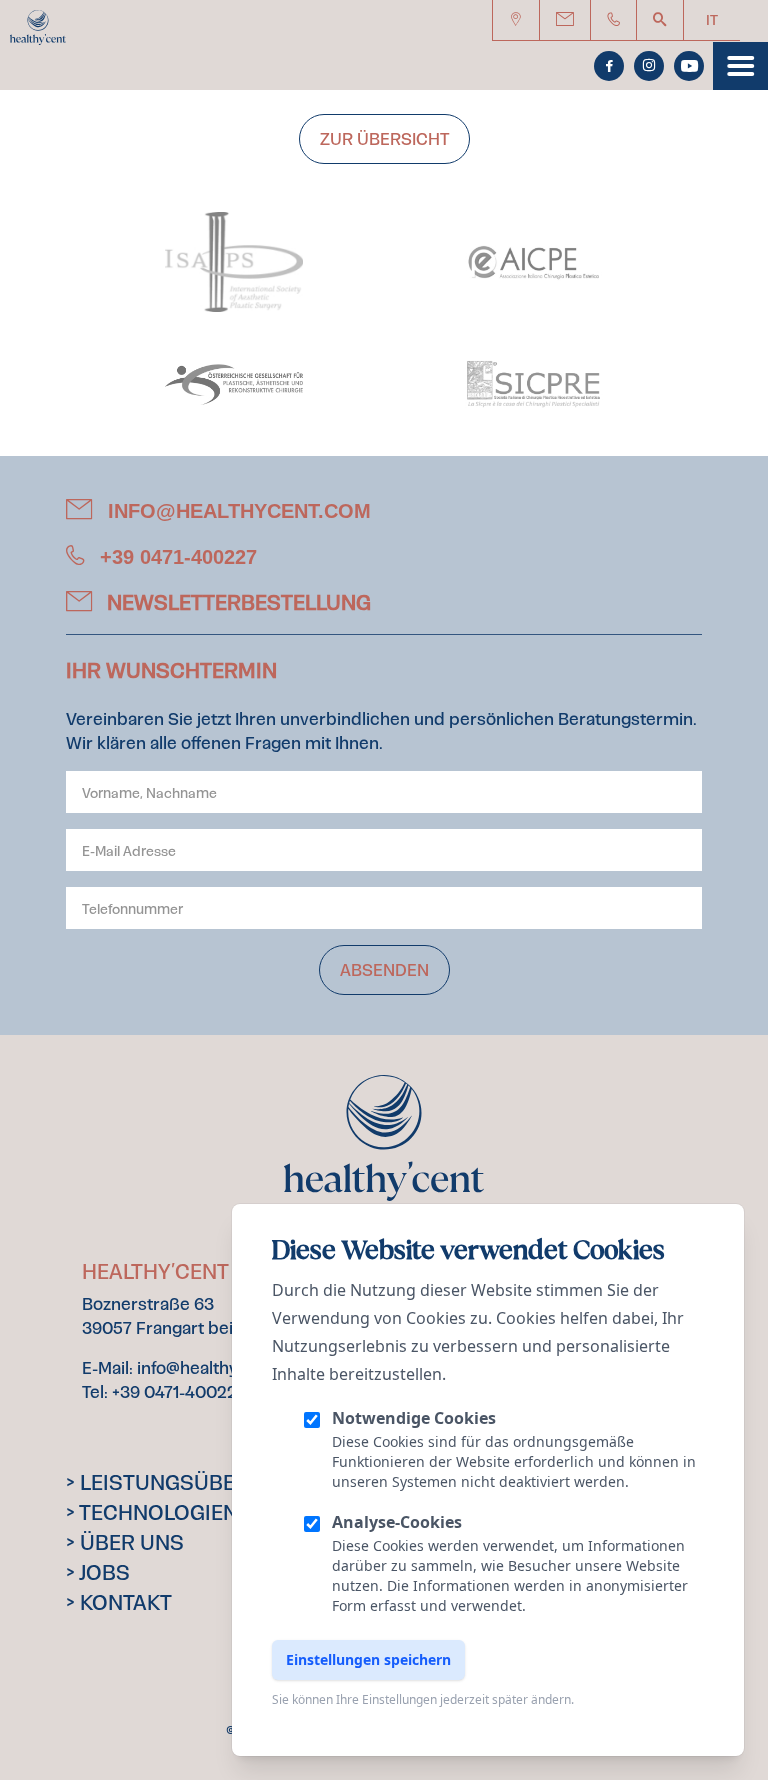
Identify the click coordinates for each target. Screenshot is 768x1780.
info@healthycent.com (236, 511)
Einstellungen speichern (368, 1659)
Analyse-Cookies (397, 1522)
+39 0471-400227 (175, 557)
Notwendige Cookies (414, 1418)
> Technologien (152, 1513)
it (712, 20)
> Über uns (125, 1543)
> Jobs (98, 1573)
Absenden (384, 970)
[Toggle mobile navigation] (740, 66)
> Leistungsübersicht (188, 1483)
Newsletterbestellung (236, 603)
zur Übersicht (384, 139)
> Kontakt (119, 1603)
